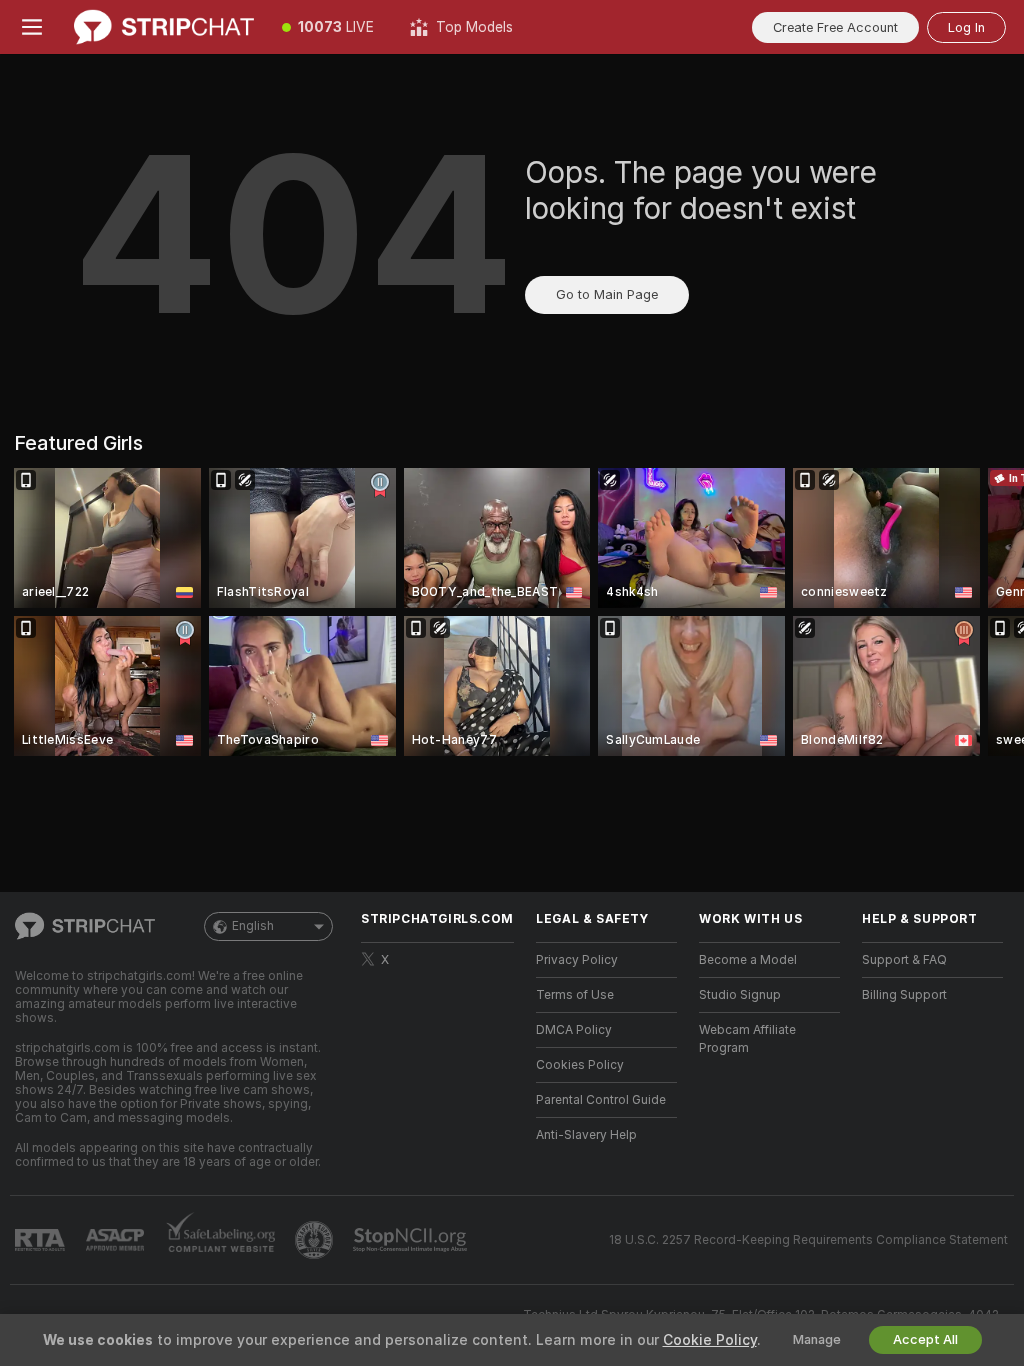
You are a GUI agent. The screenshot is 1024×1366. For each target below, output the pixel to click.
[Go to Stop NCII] (412, 1240)
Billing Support (904, 995)
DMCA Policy (574, 1030)
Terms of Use (575, 995)
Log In (966, 27)
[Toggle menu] (32, 27)
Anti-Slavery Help (586, 1135)
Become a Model (748, 960)
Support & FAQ (904, 960)
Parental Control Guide (601, 1100)
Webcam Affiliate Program (747, 1039)
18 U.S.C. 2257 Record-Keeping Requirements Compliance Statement (808, 1240)
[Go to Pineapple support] (316, 1240)
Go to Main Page (607, 294)
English (253, 926)
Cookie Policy (710, 1340)
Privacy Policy (577, 960)
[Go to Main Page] (164, 27)
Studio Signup (740, 995)
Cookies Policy (580, 1065)
